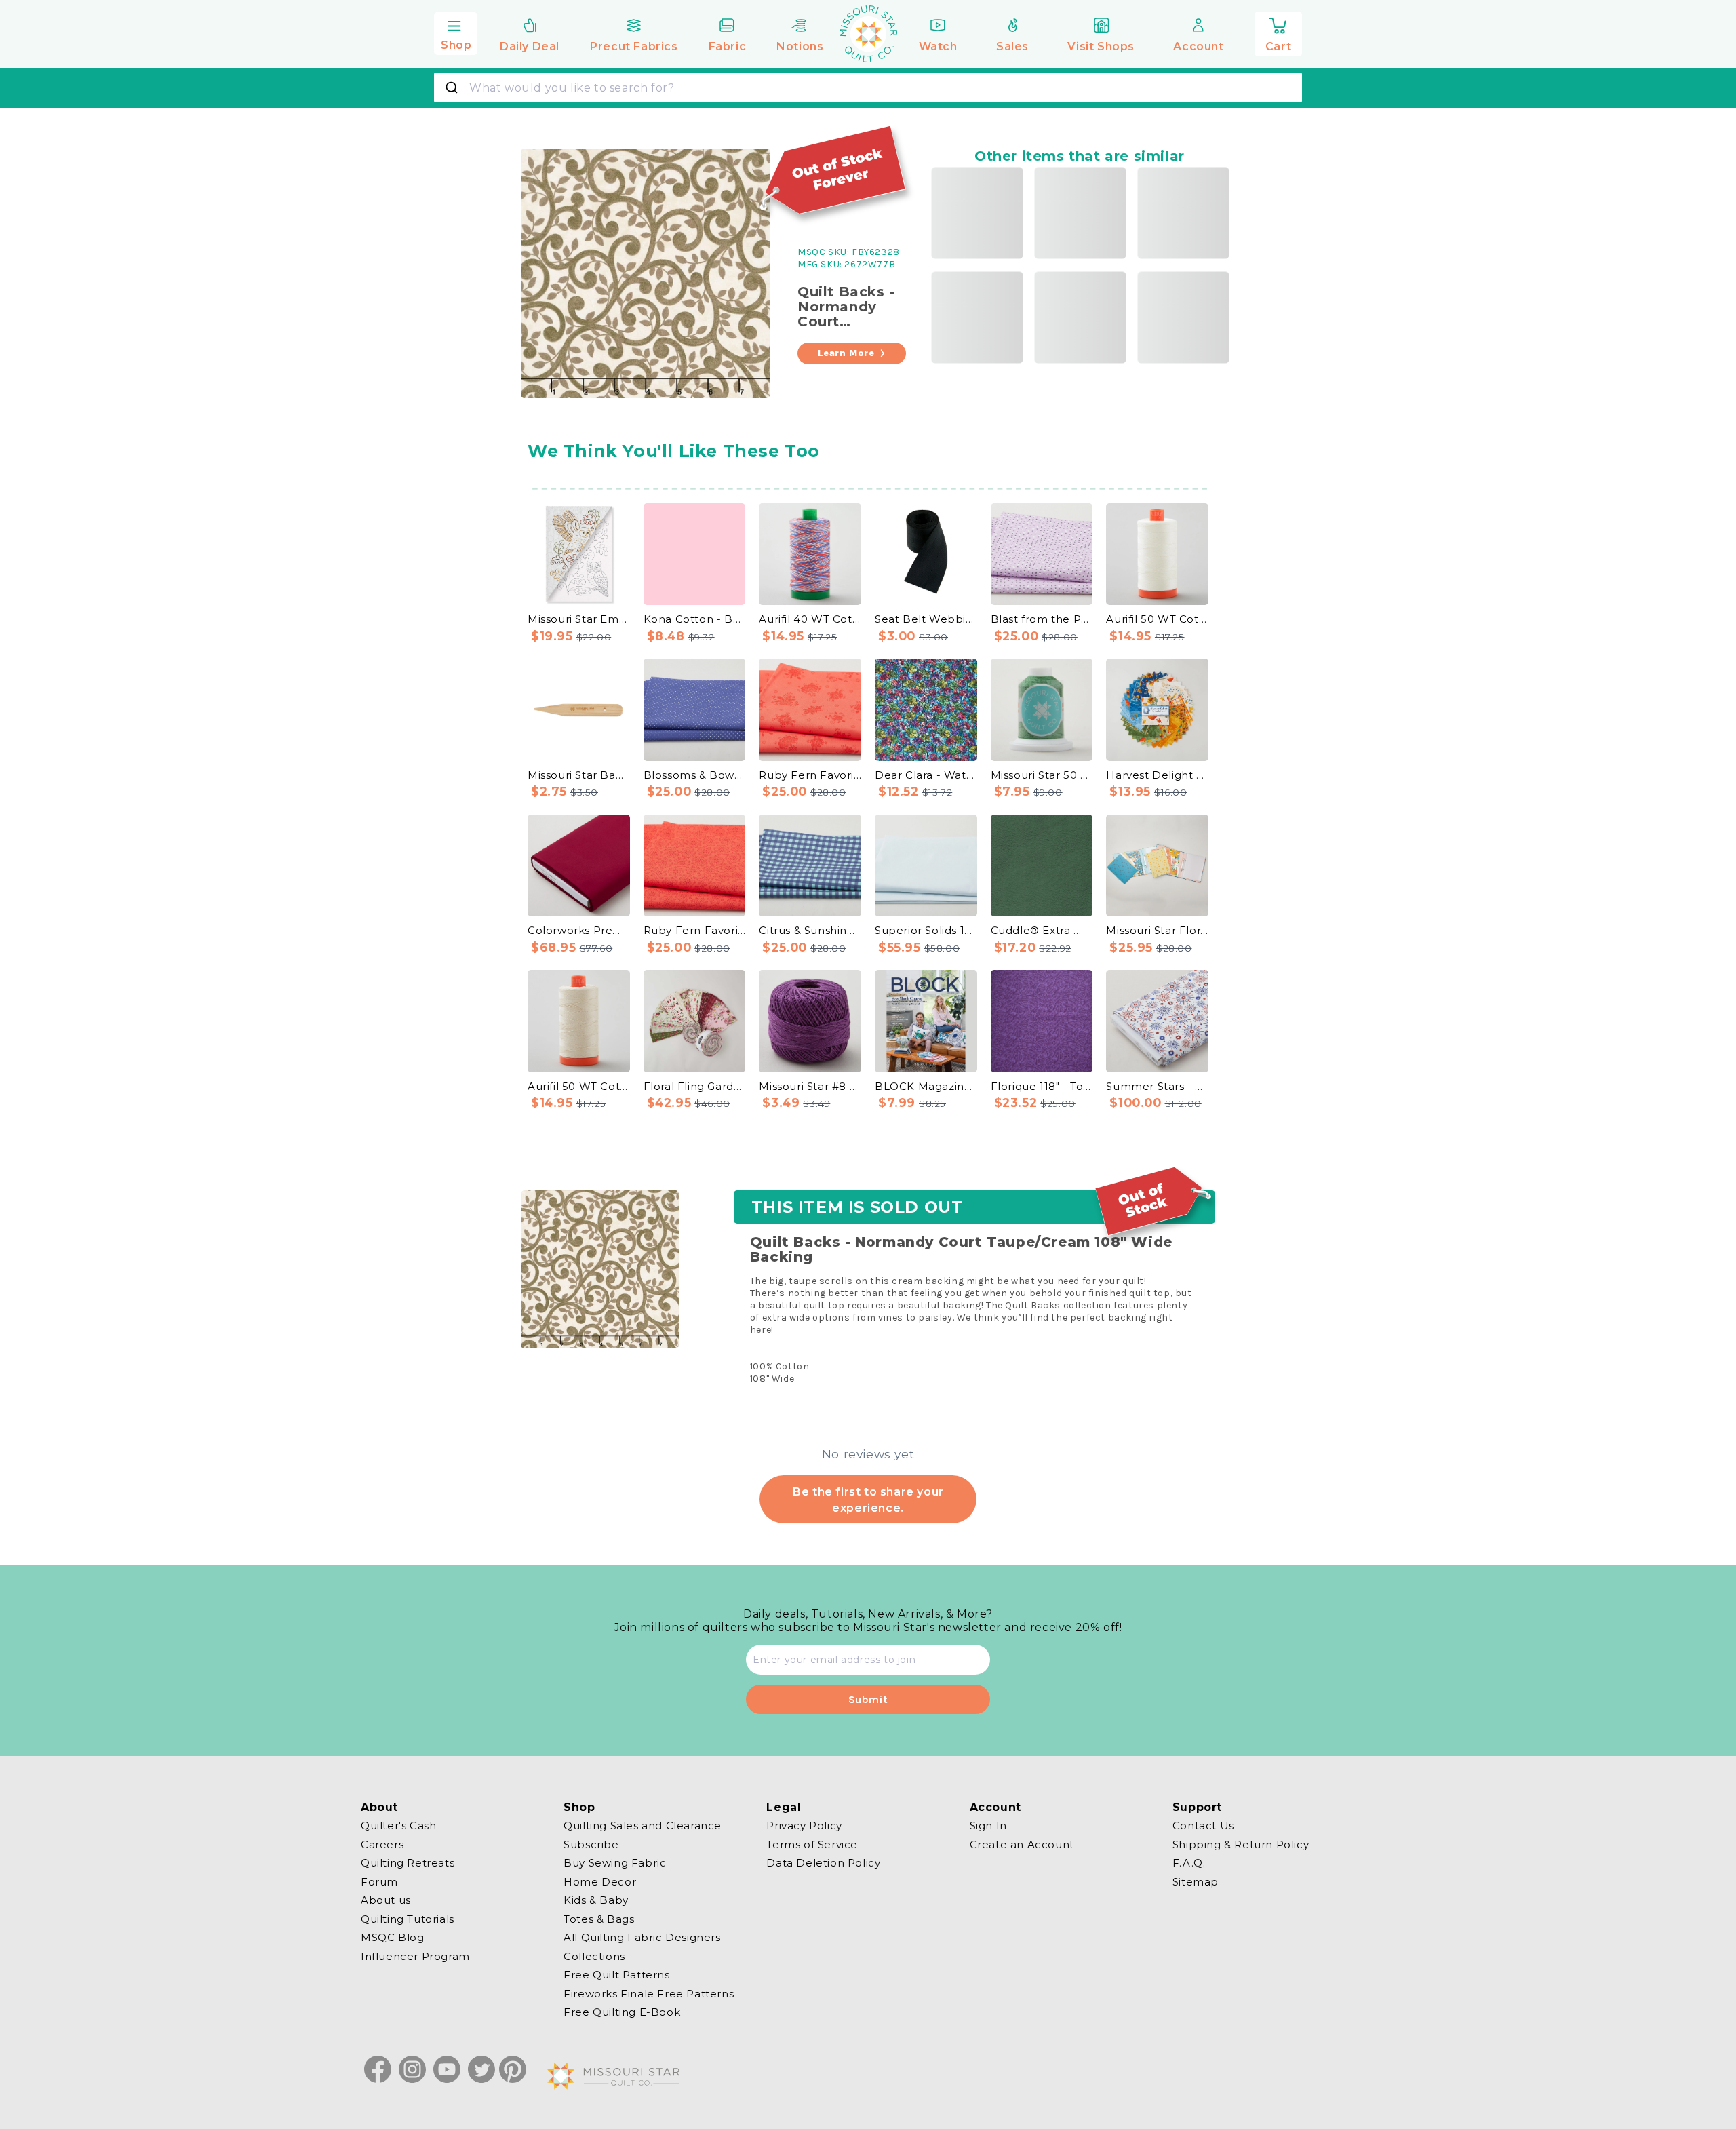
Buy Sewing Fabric (615, 1863)
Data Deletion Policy (823, 1863)
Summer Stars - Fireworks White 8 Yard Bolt (1157, 1086)
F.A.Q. (1189, 1863)
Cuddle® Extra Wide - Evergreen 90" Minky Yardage (1042, 930)
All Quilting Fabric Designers (642, 1937)
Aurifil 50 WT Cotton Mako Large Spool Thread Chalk (1157, 619)
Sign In (988, 1826)
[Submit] (453, 87)
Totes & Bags (599, 1918)
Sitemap (1196, 1881)
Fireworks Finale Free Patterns (649, 1993)
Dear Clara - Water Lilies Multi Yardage (926, 775)
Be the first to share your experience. (868, 1500)
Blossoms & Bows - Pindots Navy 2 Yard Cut (695, 775)
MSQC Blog (392, 1937)
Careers (382, 1844)
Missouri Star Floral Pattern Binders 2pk (1157, 930)
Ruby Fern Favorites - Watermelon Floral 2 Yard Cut (810, 775)
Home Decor (600, 1881)
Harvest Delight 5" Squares (1157, 775)
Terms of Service (812, 1844)
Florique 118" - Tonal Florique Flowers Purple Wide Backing (1042, 1086)
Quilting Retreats (408, 1863)
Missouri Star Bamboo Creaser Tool (579, 775)
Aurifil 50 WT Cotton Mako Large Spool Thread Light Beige (579, 1086)
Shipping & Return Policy (1241, 1844)
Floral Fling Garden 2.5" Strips (695, 1086)
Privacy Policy (804, 1826)
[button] (456, 32)
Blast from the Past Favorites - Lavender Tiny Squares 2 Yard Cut (1042, 619)
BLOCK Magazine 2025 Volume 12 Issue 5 (926, 1086)
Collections (594, 1956)
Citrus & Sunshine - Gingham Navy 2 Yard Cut (810, 930)
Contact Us (1203, 1826)
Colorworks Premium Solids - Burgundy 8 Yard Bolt (579, 930)
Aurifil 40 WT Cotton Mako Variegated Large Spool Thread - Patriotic (810, 619)
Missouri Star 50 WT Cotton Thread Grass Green (1042, 775)
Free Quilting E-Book (622, 2012)
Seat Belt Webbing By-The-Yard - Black (926, 619)
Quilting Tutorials (408, 1918)
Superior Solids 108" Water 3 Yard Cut (926, 930)
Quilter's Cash (398, 1826)
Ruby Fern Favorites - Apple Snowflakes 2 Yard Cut (695, 930)
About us (386, 1900)
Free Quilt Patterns (616, 1975)
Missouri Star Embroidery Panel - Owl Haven (579, 619)
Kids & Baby (596, 1900)
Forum (379, 1881)
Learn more (846, 353)
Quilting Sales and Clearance (643, 1826)
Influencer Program (415, 1956)
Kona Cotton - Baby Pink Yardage (695, 619)
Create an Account (1022, 1844)
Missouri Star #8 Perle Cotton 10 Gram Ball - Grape (810, 1086)
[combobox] (868, 87)
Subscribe (591, 1844)
